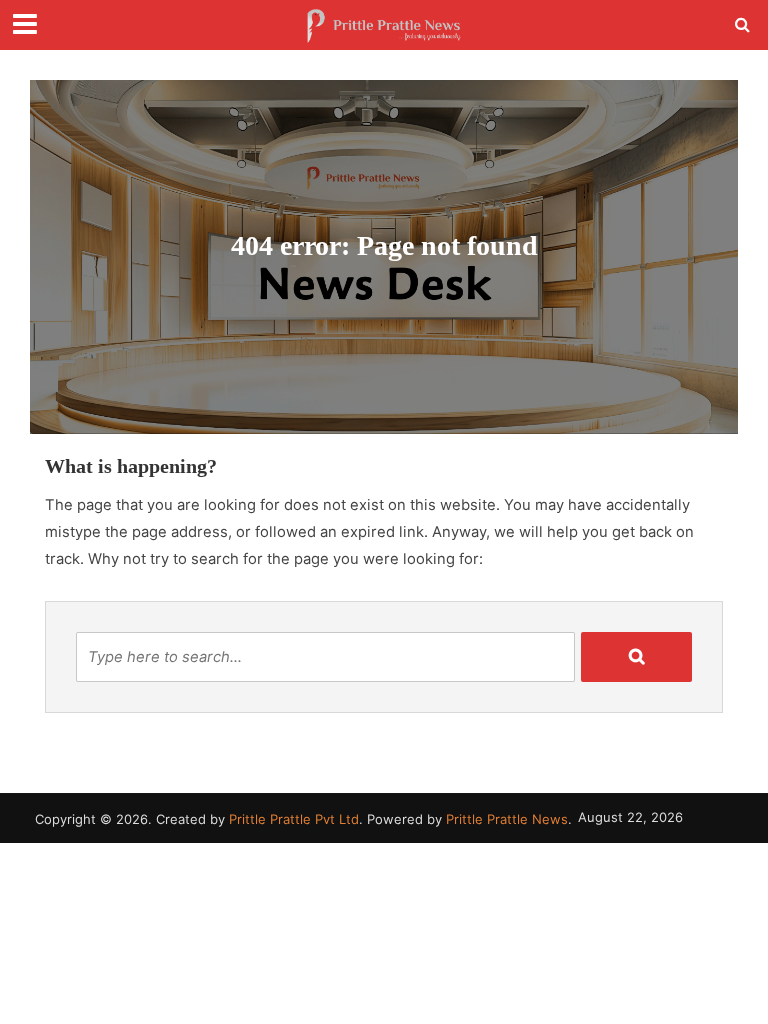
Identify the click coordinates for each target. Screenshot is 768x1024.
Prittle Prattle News (507, 819)
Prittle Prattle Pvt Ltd (294, 819)
